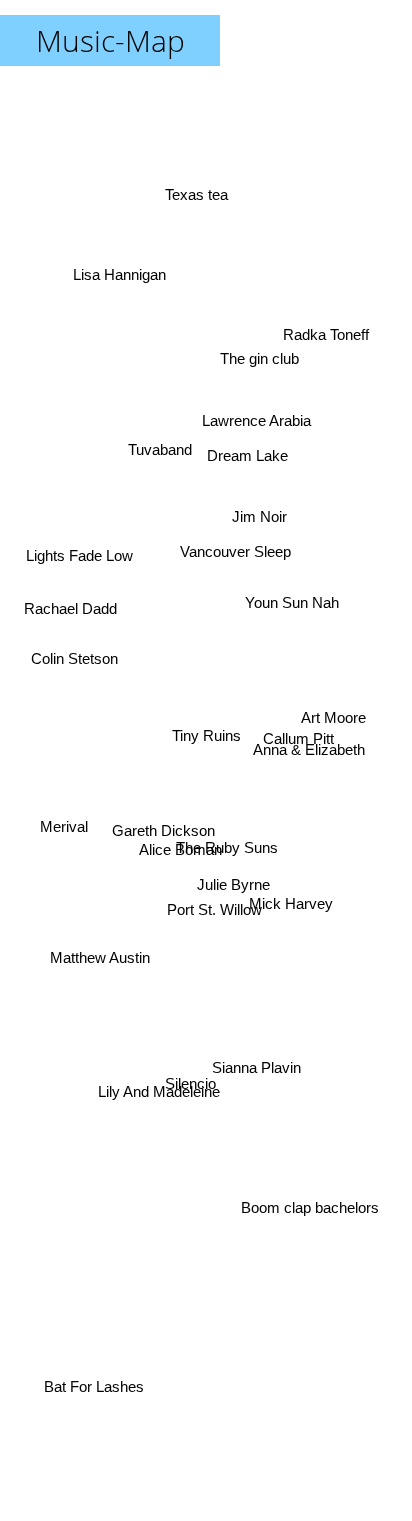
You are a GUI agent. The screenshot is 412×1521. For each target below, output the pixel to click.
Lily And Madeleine (159, 1103)
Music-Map (110, 40)
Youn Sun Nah (310, 645)
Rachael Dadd (70, 607)
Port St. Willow (220, 913)
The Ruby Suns (232, 838)
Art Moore (333, 715)
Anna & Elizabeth (307, 741)
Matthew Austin (94, 924)
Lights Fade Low (81, 556)
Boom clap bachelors (311, 1210)
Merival (61, 831)
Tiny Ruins (206, 735)
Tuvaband (162, 444)
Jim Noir (267, 545)
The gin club (250, 327)
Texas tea (193, 186)
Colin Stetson (72, 660)
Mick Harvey (292, 911)
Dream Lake (245, 450)
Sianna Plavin (255, 1070)
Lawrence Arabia (241, 414)
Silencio (198, 1094)
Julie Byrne (235, 885)
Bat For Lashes (88, 1386)
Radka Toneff (329, 328)
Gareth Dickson (166, 851)
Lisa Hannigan (122, 265)
